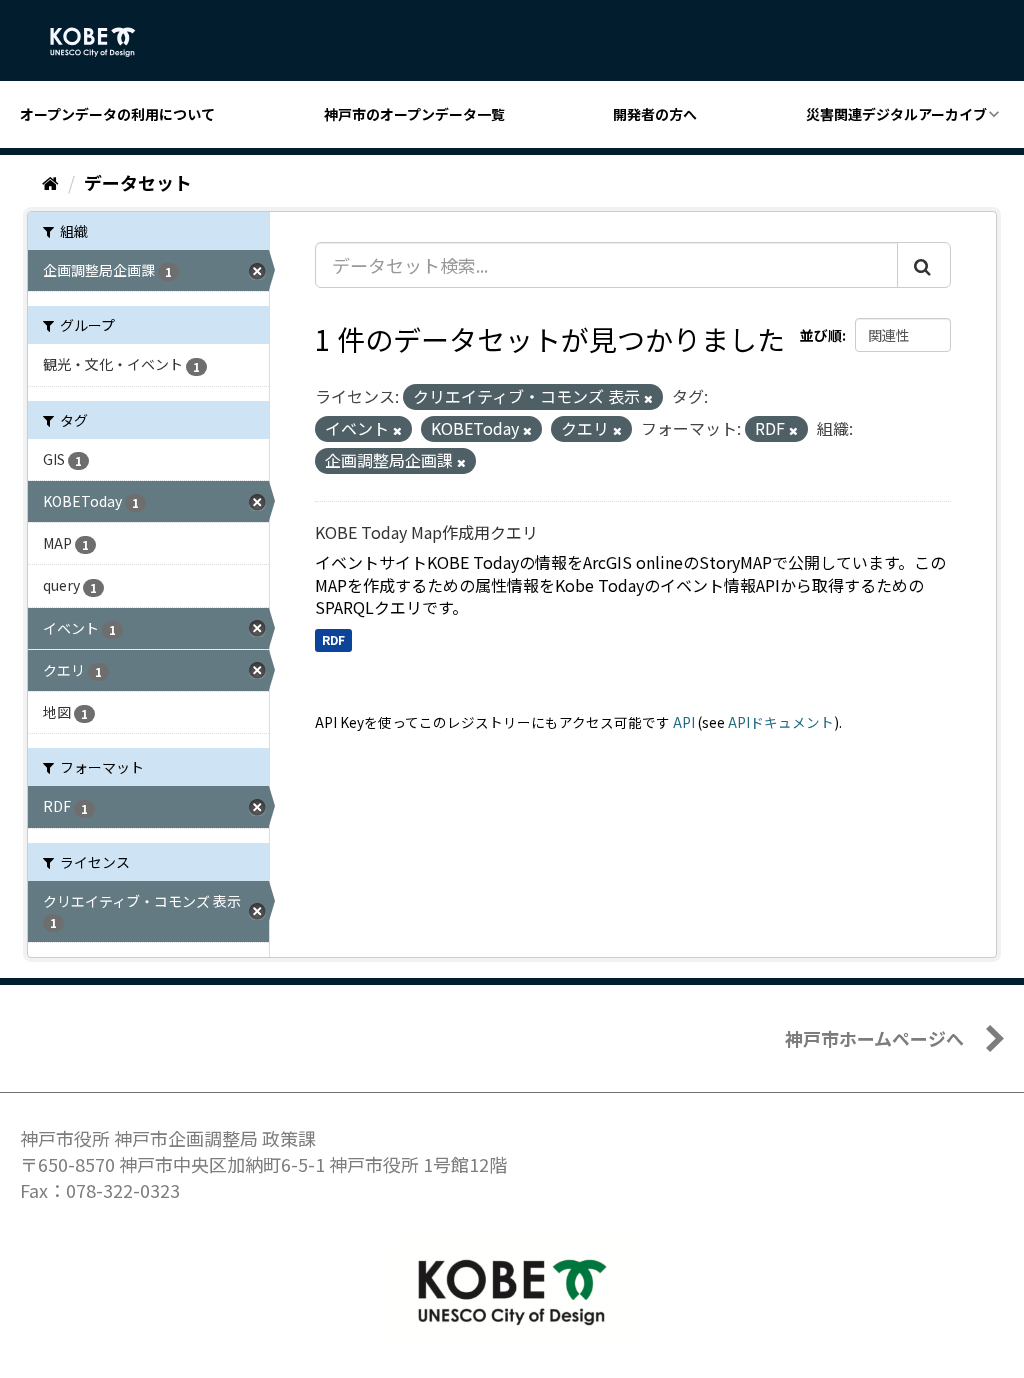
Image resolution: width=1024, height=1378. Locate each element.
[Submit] (924, 265)
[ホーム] (50, 182)
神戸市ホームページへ (874, 1038)
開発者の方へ (655, 114)
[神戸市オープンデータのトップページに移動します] (103, 42)
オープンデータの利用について (117, 114)
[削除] (648, 398)
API (684, 722)
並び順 (821, 335)
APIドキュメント (781, 722)
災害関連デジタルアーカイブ (896, 114)
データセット (138, 182)
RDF (333, 639)
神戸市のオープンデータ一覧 (414, 114)
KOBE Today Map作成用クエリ (426, 532)
